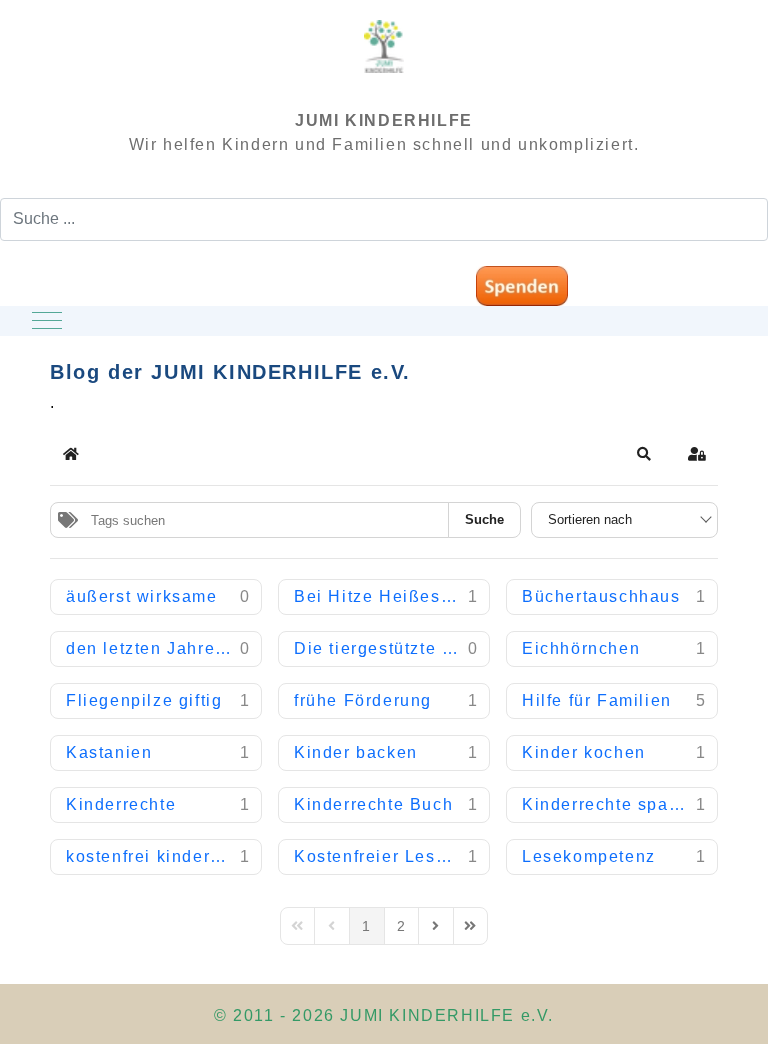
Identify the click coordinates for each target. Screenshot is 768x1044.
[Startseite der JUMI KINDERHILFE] (384, 55)
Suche (484, 519)
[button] (645, 454)
